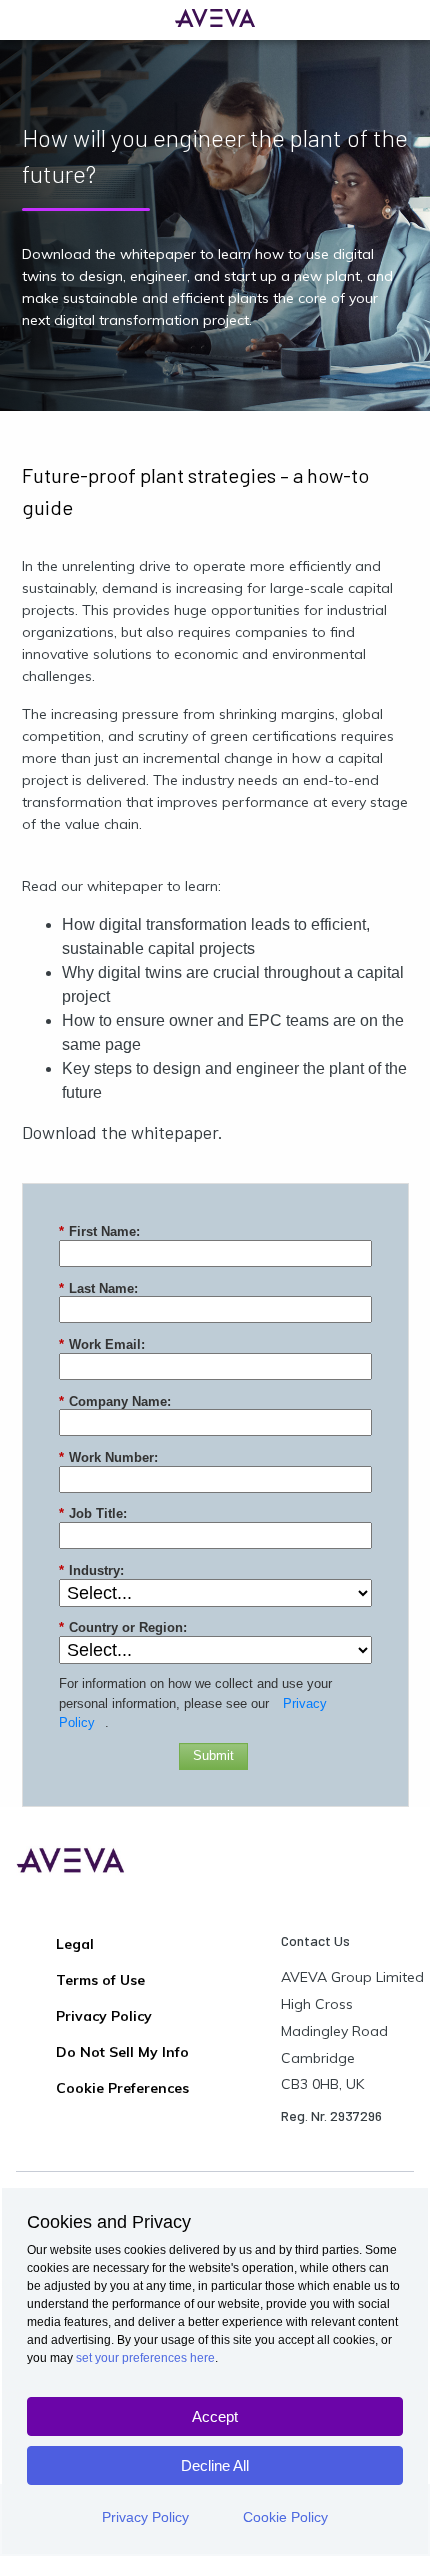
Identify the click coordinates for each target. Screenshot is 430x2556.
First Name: (99, 1231)
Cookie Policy (285, 2517)
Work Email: (102, 1344)
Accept (215, 2416)
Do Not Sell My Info (122, 2052)
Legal (75, 1944)
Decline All (215, 2465)
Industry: (91, 1570)
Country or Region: (123, 1627)
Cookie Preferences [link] (122, 2088)
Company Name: (115, 1401)
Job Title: (93, 1513)
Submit (213, 1755)
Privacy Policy (145, 2517)
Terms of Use (100, 1980)
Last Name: (98, 1288)
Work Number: (108, 1457)
